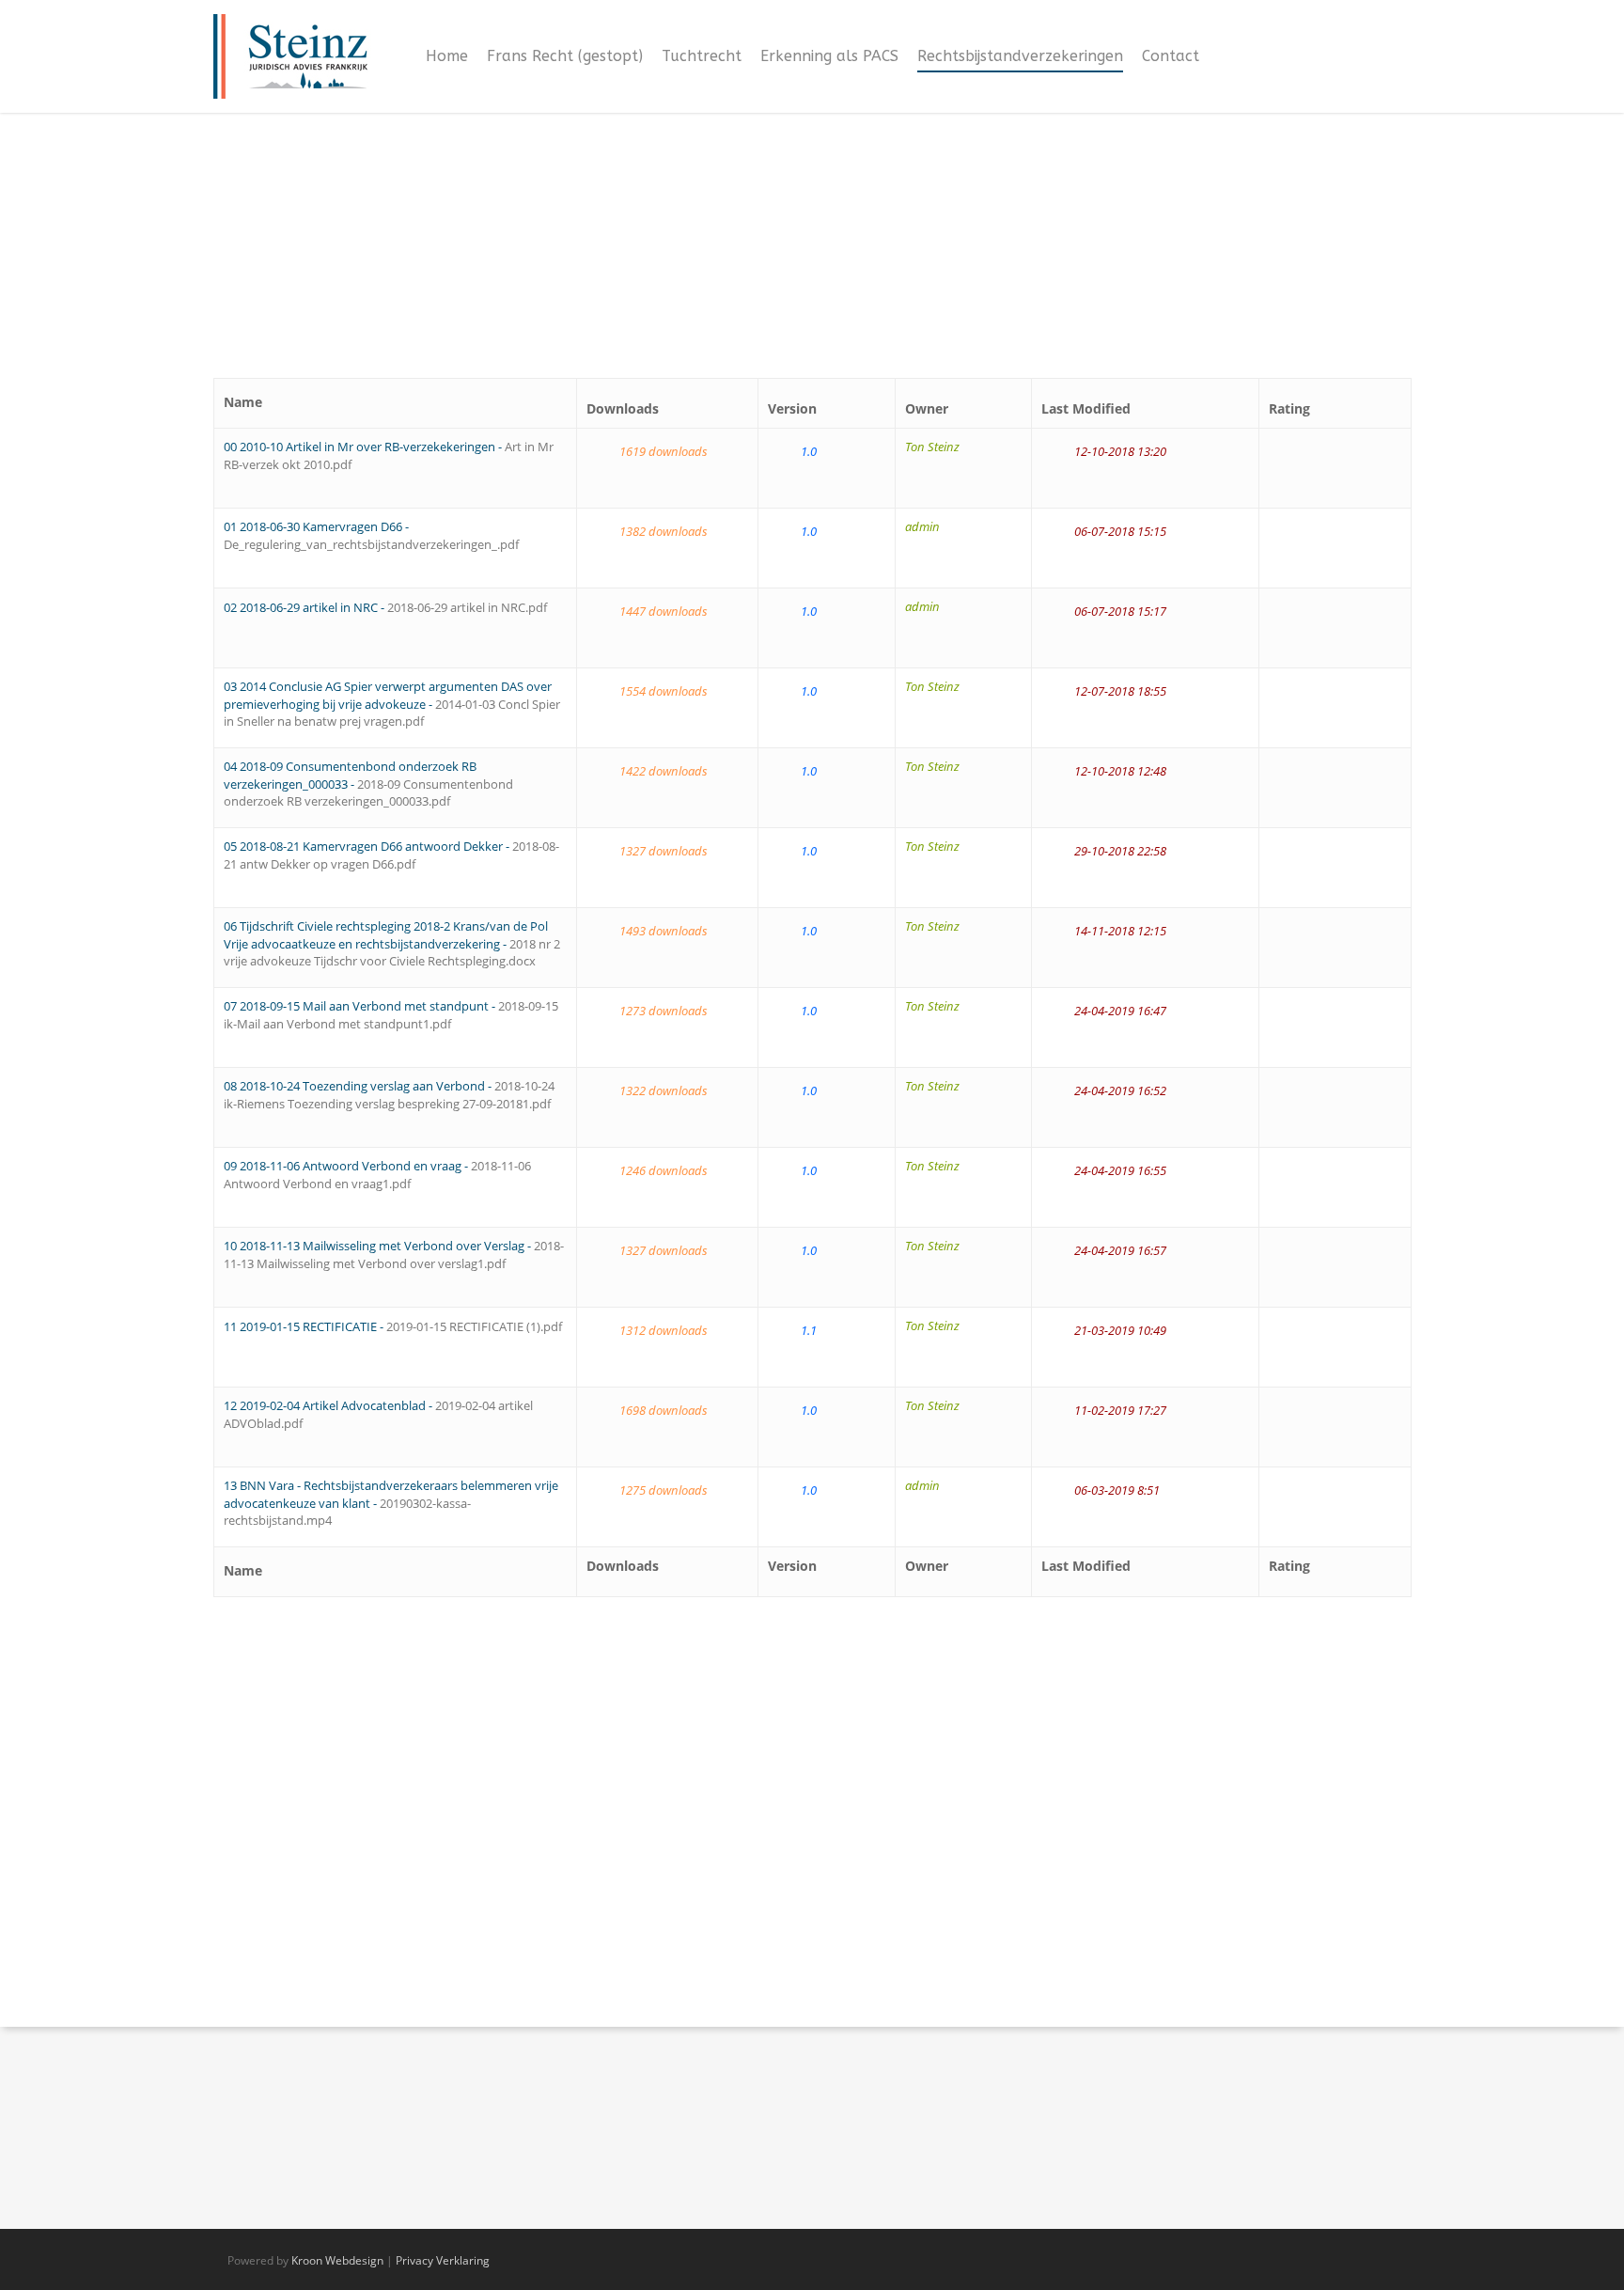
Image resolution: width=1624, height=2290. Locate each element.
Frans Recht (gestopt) (565, 56)
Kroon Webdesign (337, 2260)
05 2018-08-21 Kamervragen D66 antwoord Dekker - (391, 855)
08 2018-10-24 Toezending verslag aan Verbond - (389, 1095)
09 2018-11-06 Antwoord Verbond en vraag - (377, 1175)
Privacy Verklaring (443, 2260)
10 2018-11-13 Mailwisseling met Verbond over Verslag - (394, 1255)
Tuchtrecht (702, 56)
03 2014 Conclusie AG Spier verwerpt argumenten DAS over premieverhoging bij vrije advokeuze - (392, 704)
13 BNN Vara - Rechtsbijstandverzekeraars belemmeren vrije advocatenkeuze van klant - (391, 1503)
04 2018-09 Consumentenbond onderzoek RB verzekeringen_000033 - (368, 784)
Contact (1171, 56)
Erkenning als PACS (829, 56)
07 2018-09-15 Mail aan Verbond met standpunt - (391, 1015)
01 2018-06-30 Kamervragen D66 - (371, 535)
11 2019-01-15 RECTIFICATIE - (393, 1326)
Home (447, 56)
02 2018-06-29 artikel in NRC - (385, 607)
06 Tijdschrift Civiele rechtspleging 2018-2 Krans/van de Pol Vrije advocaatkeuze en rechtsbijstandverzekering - (392, 943)
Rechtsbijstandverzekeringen (1020, 56)
